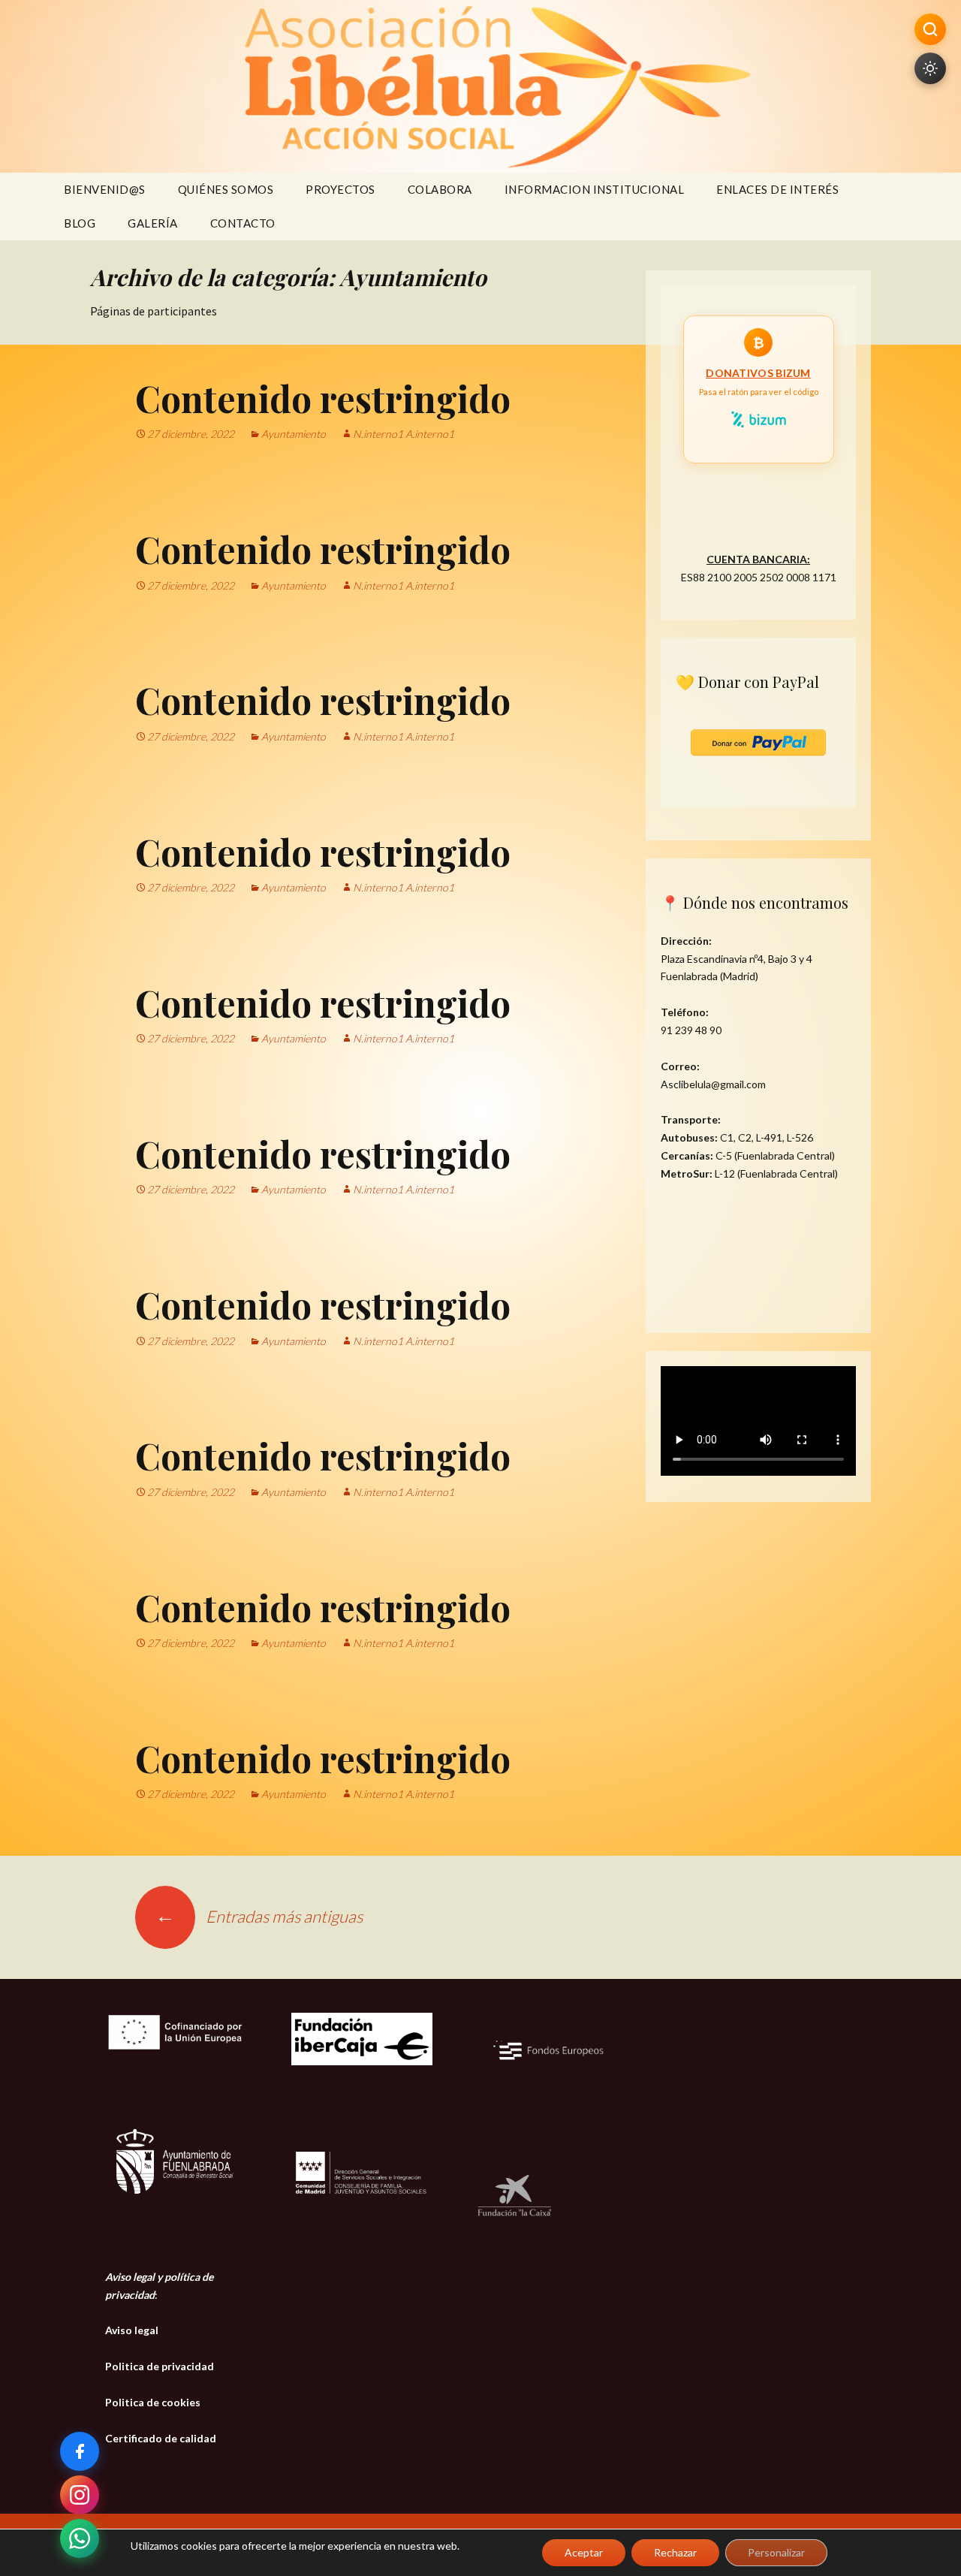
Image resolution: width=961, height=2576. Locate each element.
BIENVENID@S (105, 189)
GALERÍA (153, 223)
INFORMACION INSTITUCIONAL (595, 189)
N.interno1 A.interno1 (404, 434)
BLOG (80, 223)
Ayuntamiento (294, 434)
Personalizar (776, 2552)
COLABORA (440, 189)
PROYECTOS (340, 189)
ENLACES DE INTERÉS (777, 189)
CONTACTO (243, 223)
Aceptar (584, 2552)
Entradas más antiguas (259, 1916)
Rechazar (675, 2552)
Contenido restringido (323, 398)
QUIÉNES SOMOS (226, 189)
